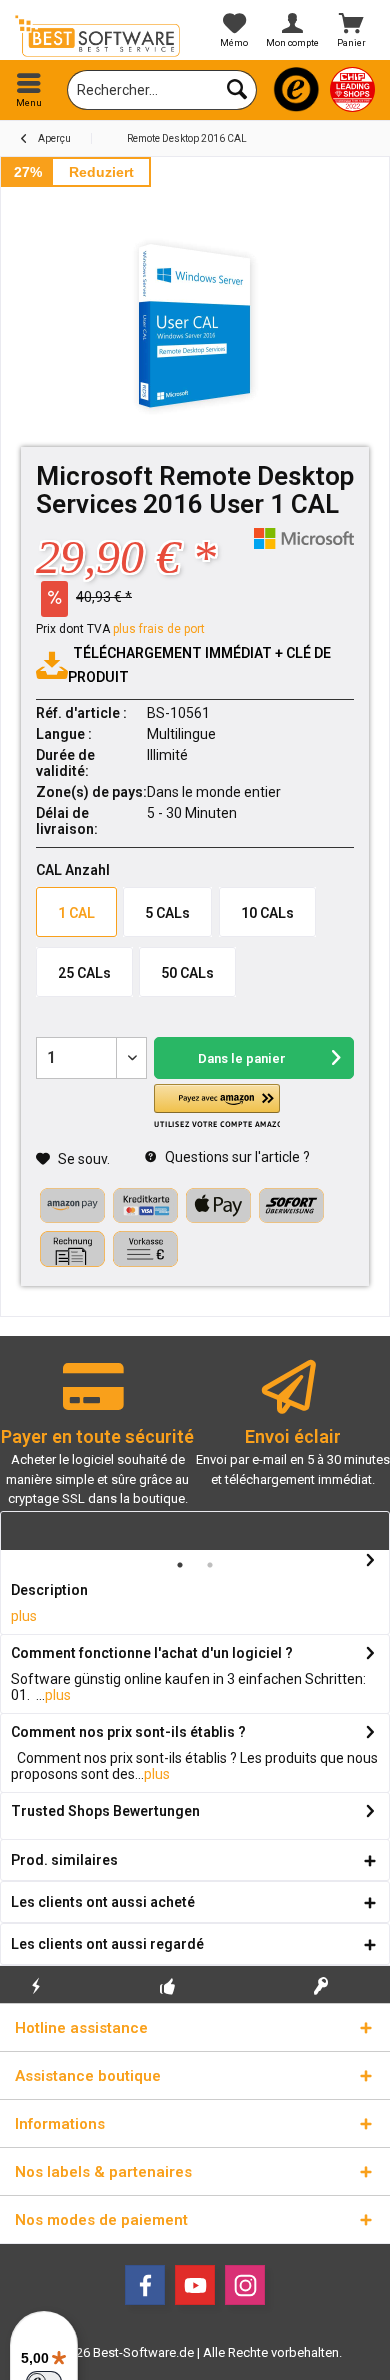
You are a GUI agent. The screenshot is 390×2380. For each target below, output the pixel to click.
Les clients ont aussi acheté (103, 1902)
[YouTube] (195, 2285)
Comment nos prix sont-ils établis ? (128, 1732)
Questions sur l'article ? (236, 1157)
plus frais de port (159, 629)
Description (49, 1590)
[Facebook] (145, 2285)
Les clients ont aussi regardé (107, 1944)
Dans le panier (242, 1058)
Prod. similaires (64, 1860)
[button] (217, 1106)
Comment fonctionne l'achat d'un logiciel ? (152, 1653)
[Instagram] (245, 2285)
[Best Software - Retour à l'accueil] (97, 36)
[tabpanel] (97, 1442)
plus (24, 1616)
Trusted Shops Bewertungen (105, 1811)
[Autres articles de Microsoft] (304, 538)
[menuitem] (29, 90)
